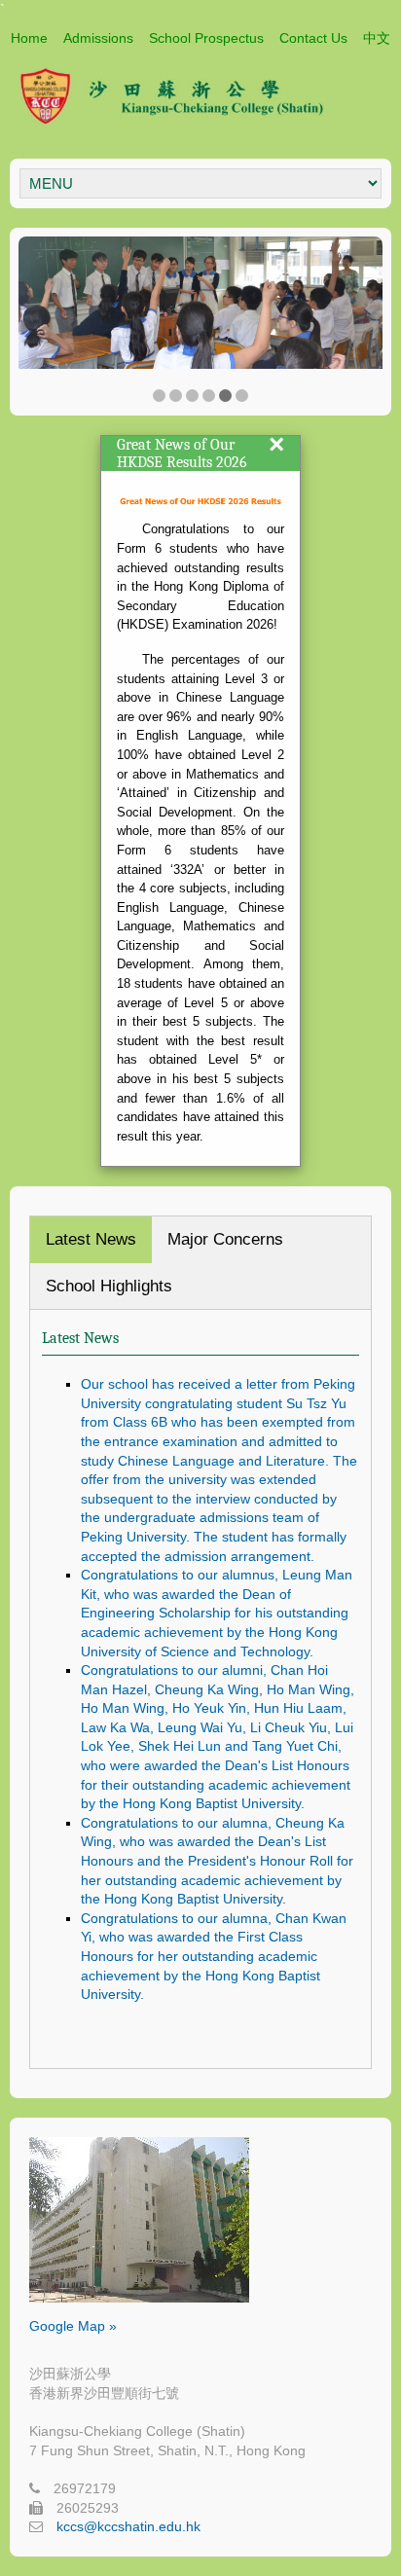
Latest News (91, 1239)
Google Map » (73, 2326)
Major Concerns (225, 1239)
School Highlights (109, 1286)
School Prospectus (206, 38)
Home (29, 38)
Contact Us (313, 38)
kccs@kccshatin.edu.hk (128, 2526)
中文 (377, 38)
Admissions (98, 38)
